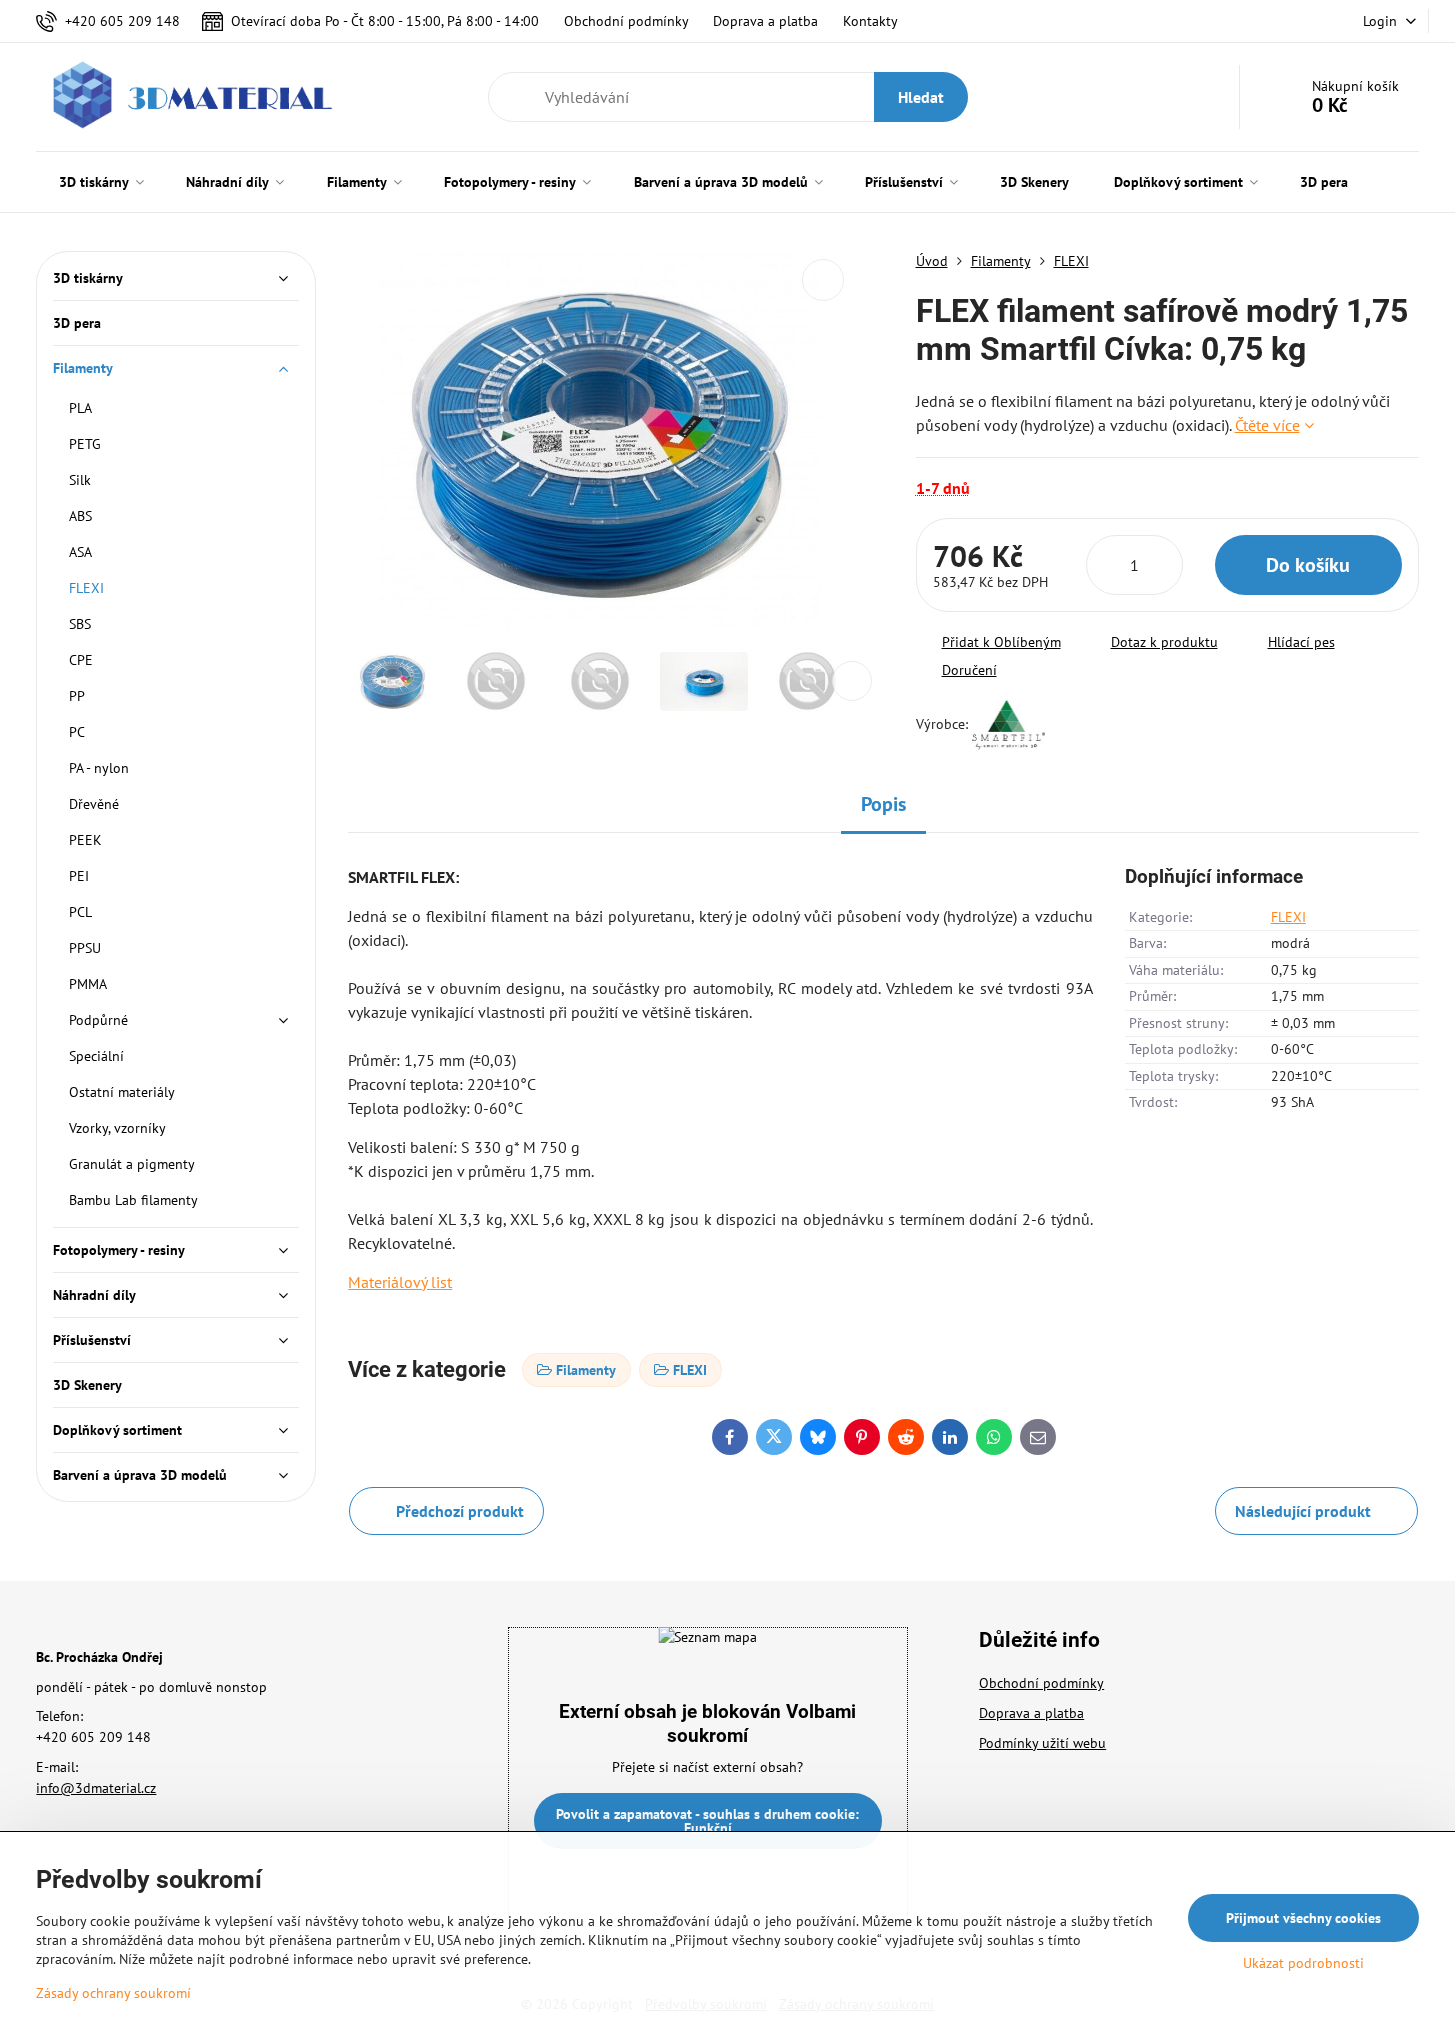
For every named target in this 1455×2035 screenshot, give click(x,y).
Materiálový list (400, 1282)
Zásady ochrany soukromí (113, 1993)
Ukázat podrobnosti (1303, 1963)
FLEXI (1288, 917)
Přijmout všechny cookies (1303, 1918)
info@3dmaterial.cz (96, 1788)
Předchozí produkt (460, 1511)
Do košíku (1308, 565)
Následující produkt (1303, 1511)
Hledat (921, 97)
